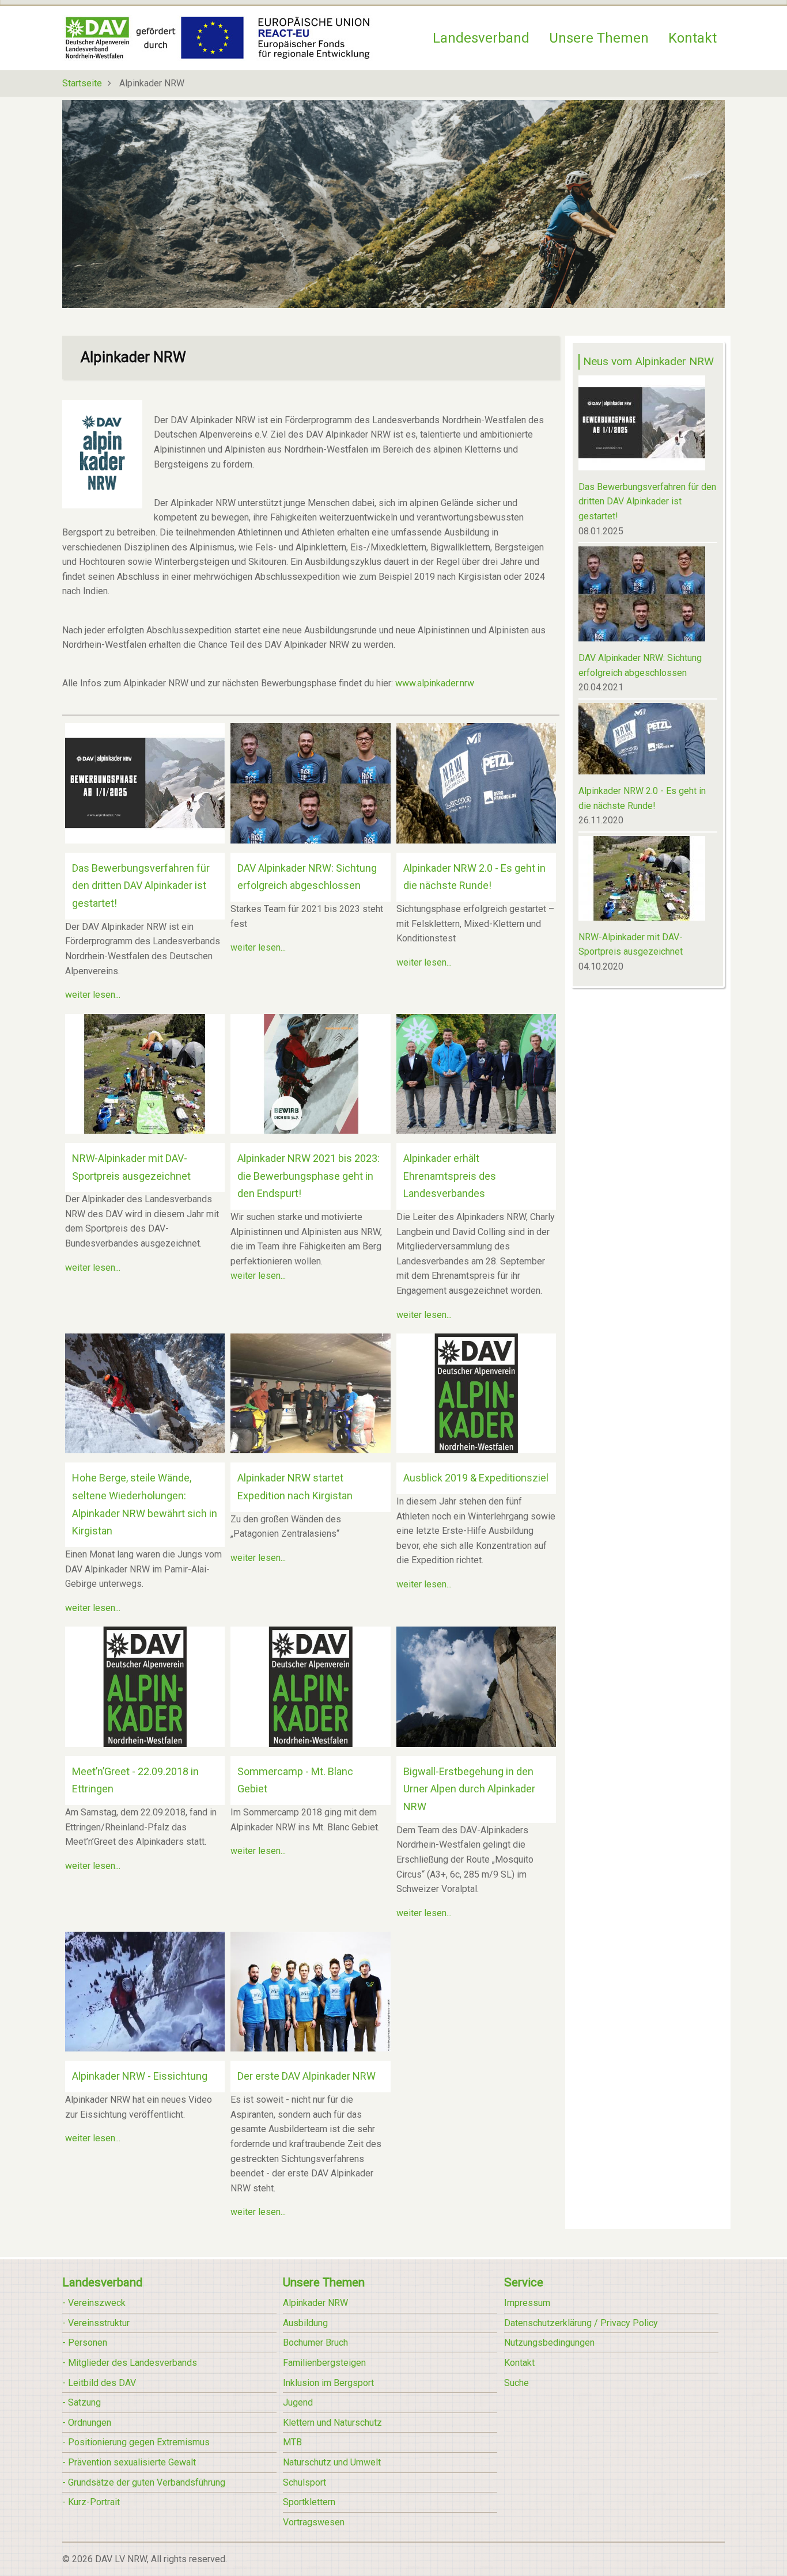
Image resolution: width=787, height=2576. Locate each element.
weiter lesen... (93, 995)
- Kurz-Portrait (91, 2502)
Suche (517, 2383)
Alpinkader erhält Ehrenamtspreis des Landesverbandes (450, 1176)
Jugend (298, 2402)
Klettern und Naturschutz (332, 2423)
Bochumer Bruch (315, 2343)
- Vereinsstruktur (96, 2323)
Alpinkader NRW (315, 2303)
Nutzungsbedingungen (549, 2343)
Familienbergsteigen (324, 2363)
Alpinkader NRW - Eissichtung (140, 2076)
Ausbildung (305, 2323)
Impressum (527, 2303)
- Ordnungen (87, 2423)
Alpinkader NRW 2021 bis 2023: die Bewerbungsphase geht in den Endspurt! (309, 1176)
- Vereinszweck (94, 2303)
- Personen (85, 2343)
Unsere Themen (599, 38)
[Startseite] (217, 37)
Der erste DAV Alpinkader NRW (307, 2076)
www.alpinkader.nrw (435, 683)
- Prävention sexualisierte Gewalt (129, 2462)
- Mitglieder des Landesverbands (130, 2363)
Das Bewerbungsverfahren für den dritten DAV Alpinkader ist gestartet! (141, 886)
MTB (292, 2442)
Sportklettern (309, 2502)
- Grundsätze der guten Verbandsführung (144, 2482)
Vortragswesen (314, 2522)
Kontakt (693, 38)
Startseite (82, 83)
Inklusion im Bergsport (328, 2383)
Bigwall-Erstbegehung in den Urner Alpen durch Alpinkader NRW (469, 1789)
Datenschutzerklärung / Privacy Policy (581, 2323)
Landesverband (481, 38)
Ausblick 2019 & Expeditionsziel (476, 1478)
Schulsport (304, 2482)
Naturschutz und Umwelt (332, 2462)
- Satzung (82, 2402)
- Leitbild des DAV (99, 2383)
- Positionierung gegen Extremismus (136, 2442)
